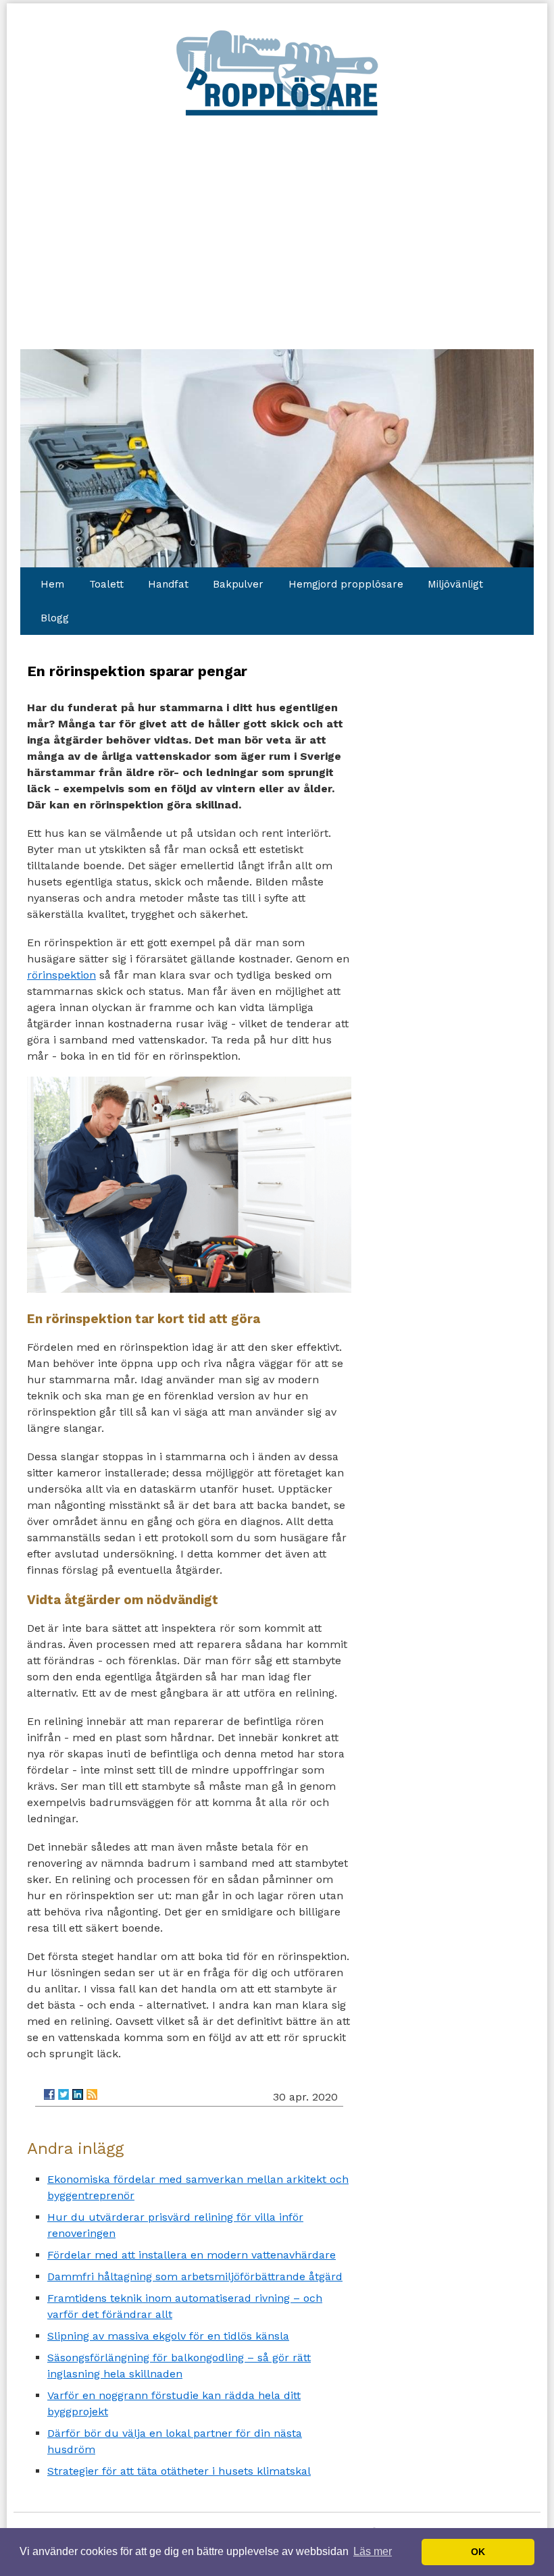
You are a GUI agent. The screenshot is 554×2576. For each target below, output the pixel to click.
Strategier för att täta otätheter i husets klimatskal (179, 2471)
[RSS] (92, 2094)
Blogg (55, 618)
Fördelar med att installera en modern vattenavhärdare (192, 2255)
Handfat (168, 584)
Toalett (106, 584)
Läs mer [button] (373, 2551)
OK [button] (478, 2552)
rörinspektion (61, 975)
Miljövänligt (455, 584)
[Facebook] (49, 2094)
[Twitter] (64, 2094)
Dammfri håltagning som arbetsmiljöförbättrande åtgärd (195, 2276)
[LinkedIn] (78, 2094)
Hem (52, 584)
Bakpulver (238, 584)
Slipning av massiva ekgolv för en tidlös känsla (168, 2336)
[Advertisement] (277, 220)
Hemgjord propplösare (346, 584)
